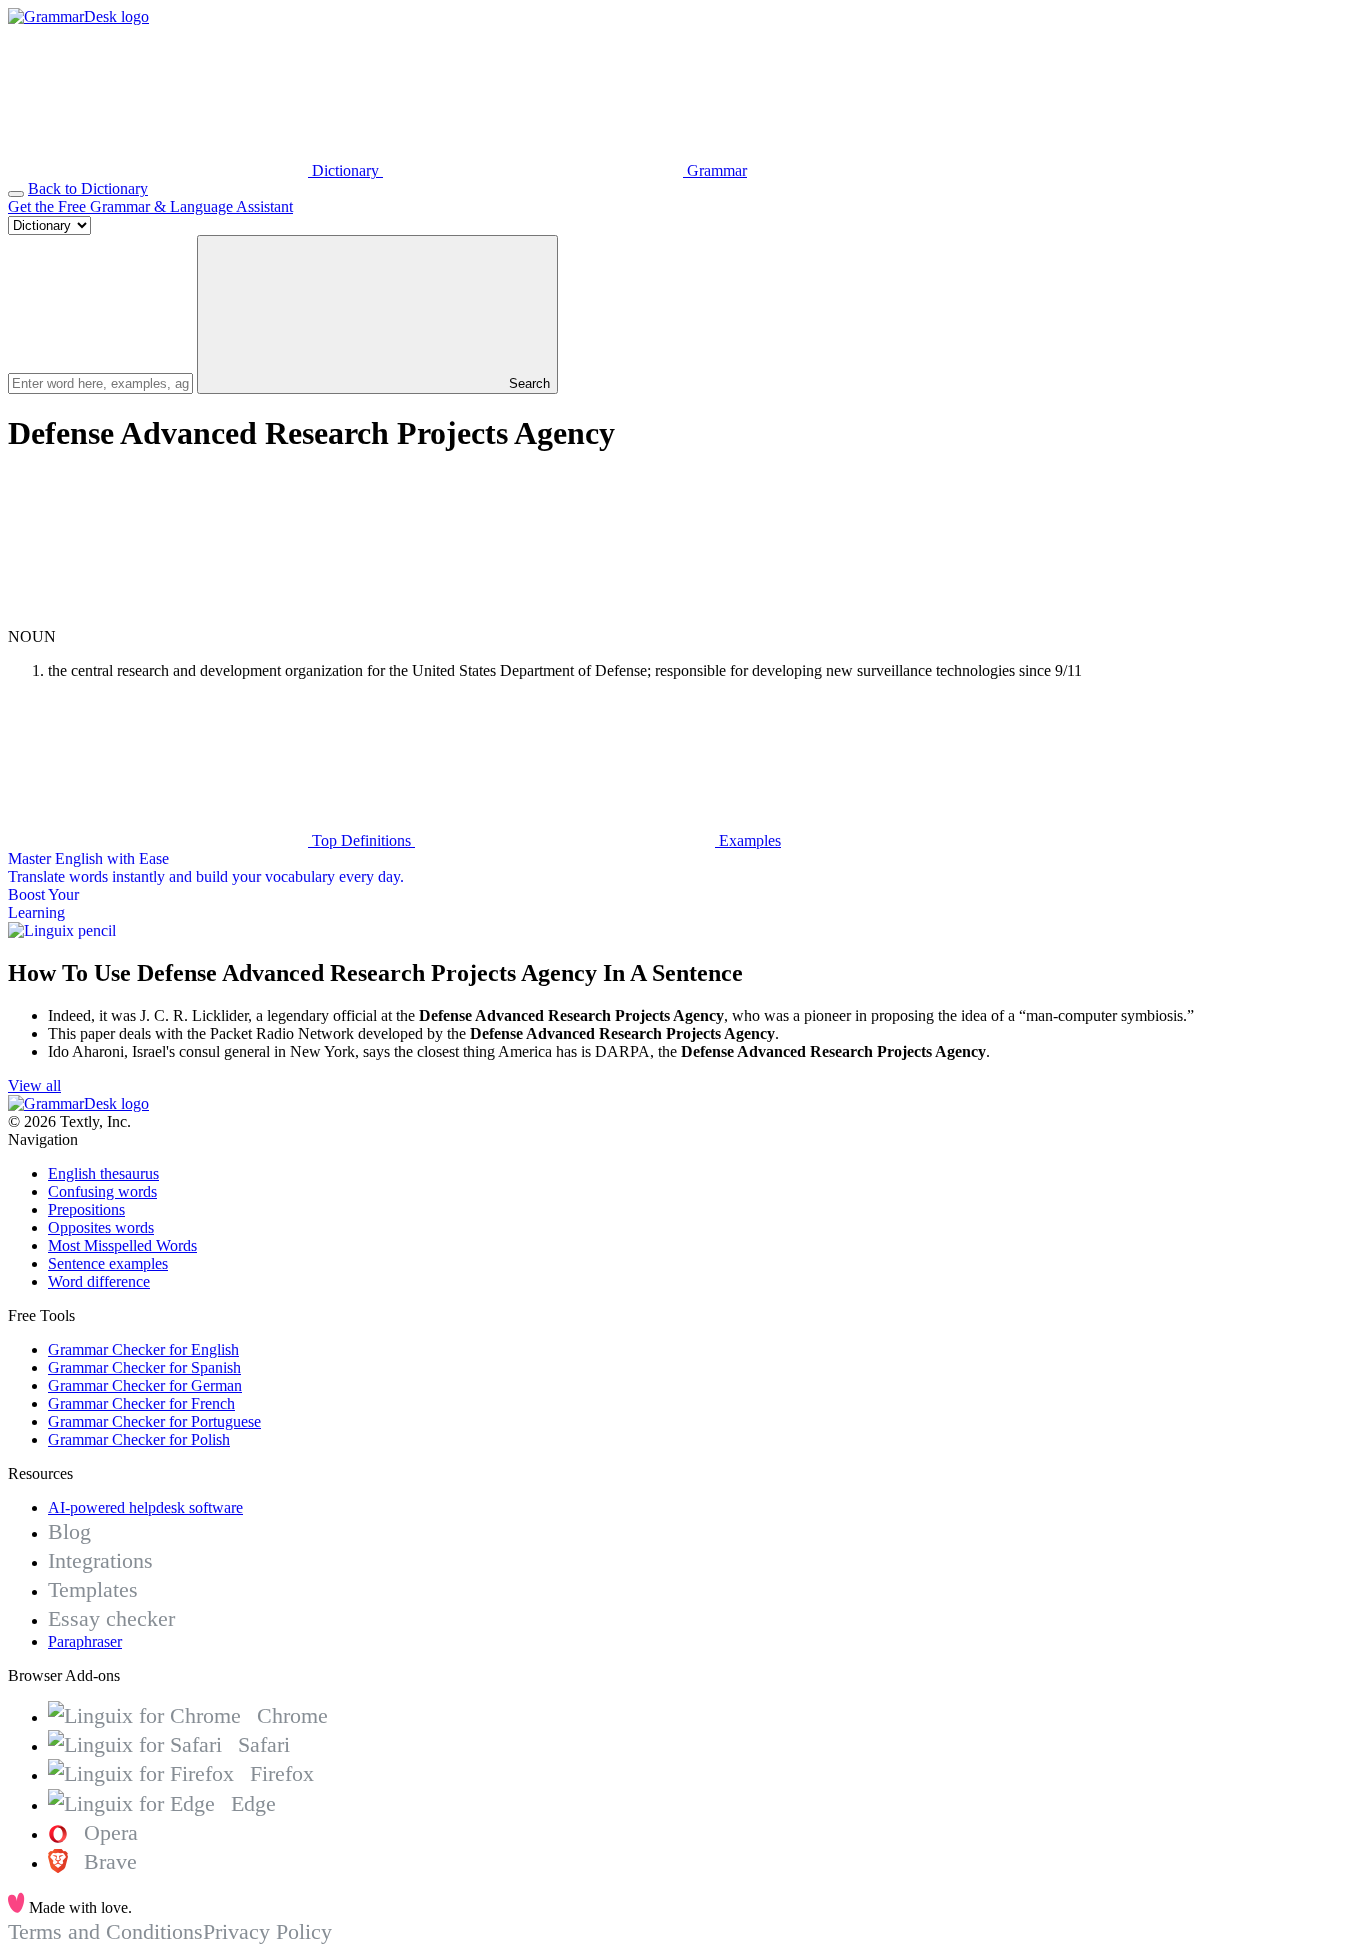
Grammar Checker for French (141, 1403)
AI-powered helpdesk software (145, 1507)
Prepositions (86, 1209)
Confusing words (102, 1191)
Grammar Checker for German (145, 1385)
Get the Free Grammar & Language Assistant (150, 206)
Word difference (99, 1281)
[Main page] (78, 16)
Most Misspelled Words (122, 1245)
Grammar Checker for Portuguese (154, 1421)
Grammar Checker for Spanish (144, 1367)
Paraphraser (85, 1641)
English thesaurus (103, 1173)
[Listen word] (158, 618)
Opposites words (101, 1227)
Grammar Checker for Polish (139, 1439)
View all (34, 1085)
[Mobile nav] (16, 194)
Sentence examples (108, 1263)
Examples (748, 840)
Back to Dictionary (88, 188)
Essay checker (111, 1618)
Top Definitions (361, 840)
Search (527, 383)
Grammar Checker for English (143, 1349)
